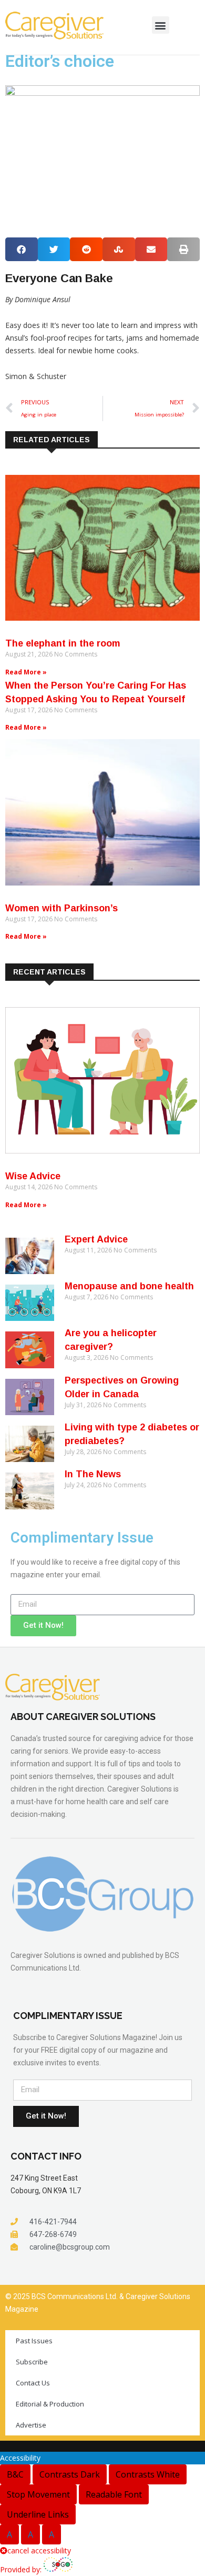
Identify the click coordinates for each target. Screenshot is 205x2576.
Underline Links (38, 2514)
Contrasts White (148, 2474)
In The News (93, 1474)
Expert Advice (96, 1239)
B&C (15, 2474)
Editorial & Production (50, 2404)
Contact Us (33, 2383)
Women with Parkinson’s (61, 908)
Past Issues (34, 2341)
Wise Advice (33, 1176)
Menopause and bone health (129, 1286)
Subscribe (32, 2362)
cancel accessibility (39, 2550)
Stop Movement (38, 2494)
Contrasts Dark (70, 2474)
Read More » (26, 672)
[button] (161, 25)
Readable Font (114, 2494)
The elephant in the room (63, 643)
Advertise (31, 2425)
